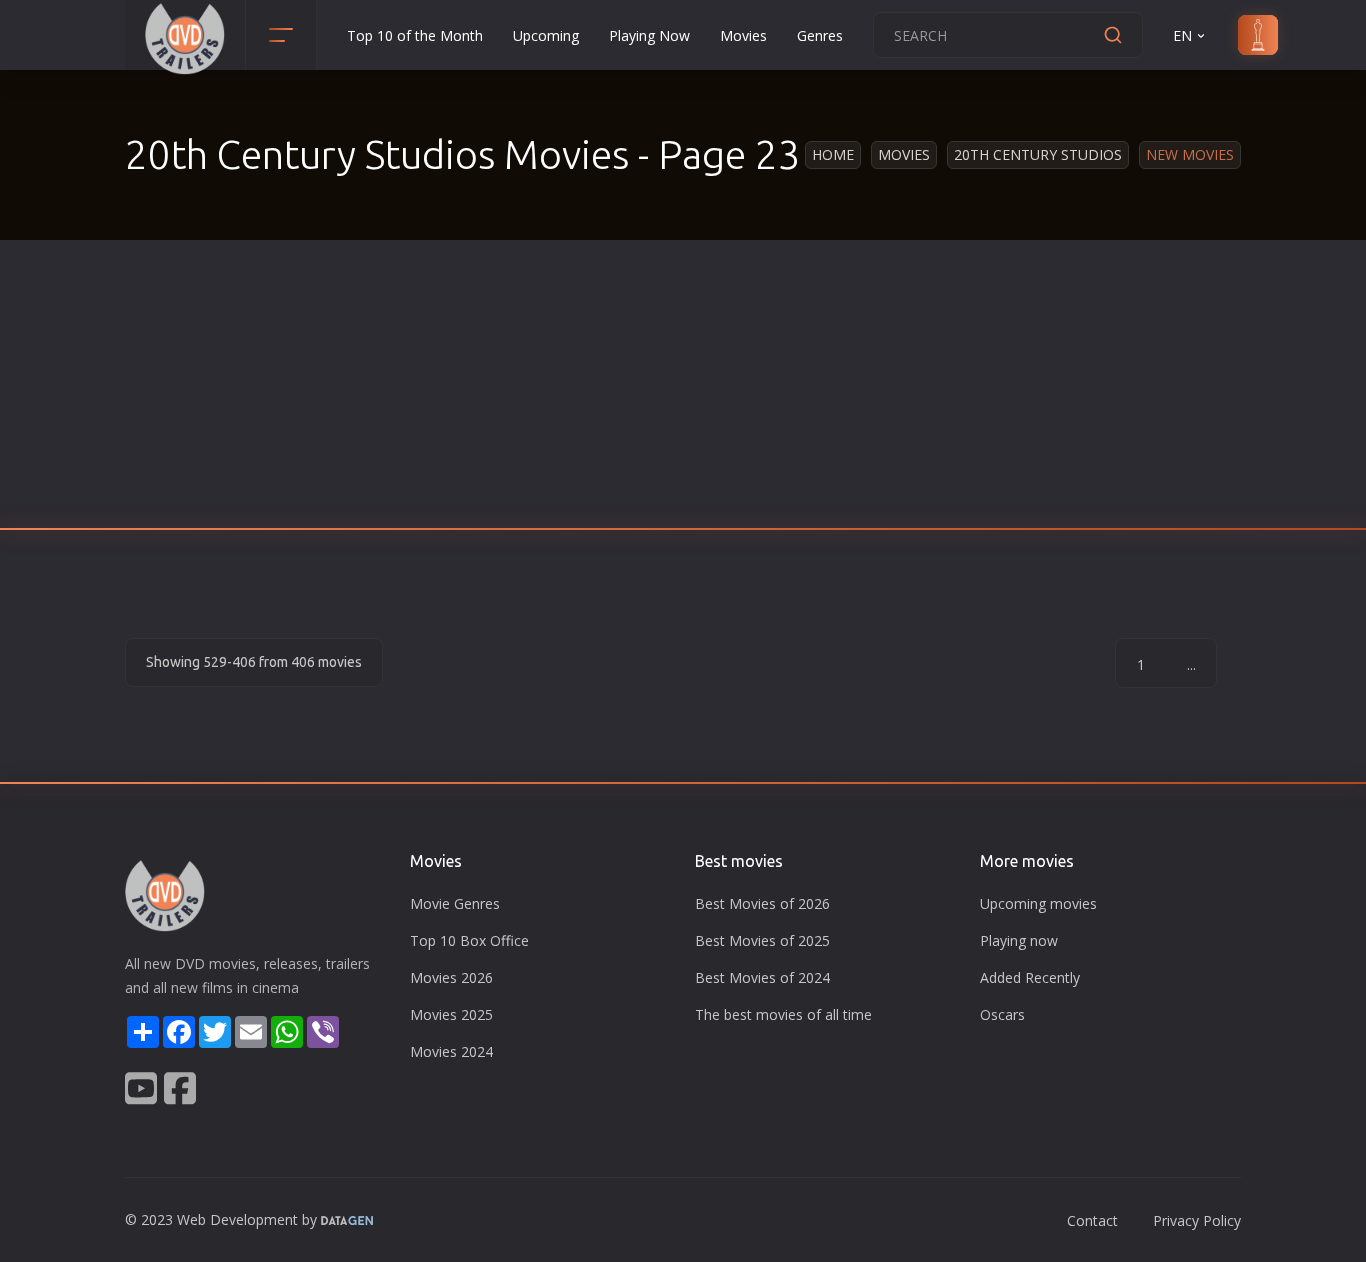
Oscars (1002, 1014)
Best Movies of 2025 (762, 940)
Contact (1092, 1220)
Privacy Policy (1197, 1220)
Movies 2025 (451, 1014)
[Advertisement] (683, 390)
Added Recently (1030, 977)
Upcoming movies (1038, 903)
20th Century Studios (1038, 154)
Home (833, 154)
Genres (820, 35)
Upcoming (546, 35)
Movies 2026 (451, 977)
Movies (743, 35)
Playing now (1019, 940)
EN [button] (1182, 35)
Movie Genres (455, 903)
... (1191, 664)
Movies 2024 (451, 1051)
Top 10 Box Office (469, 940)
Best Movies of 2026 (762, 903)
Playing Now (649, 35)
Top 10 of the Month (415, 35)
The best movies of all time (783, 1014)
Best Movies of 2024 (762, 977)
